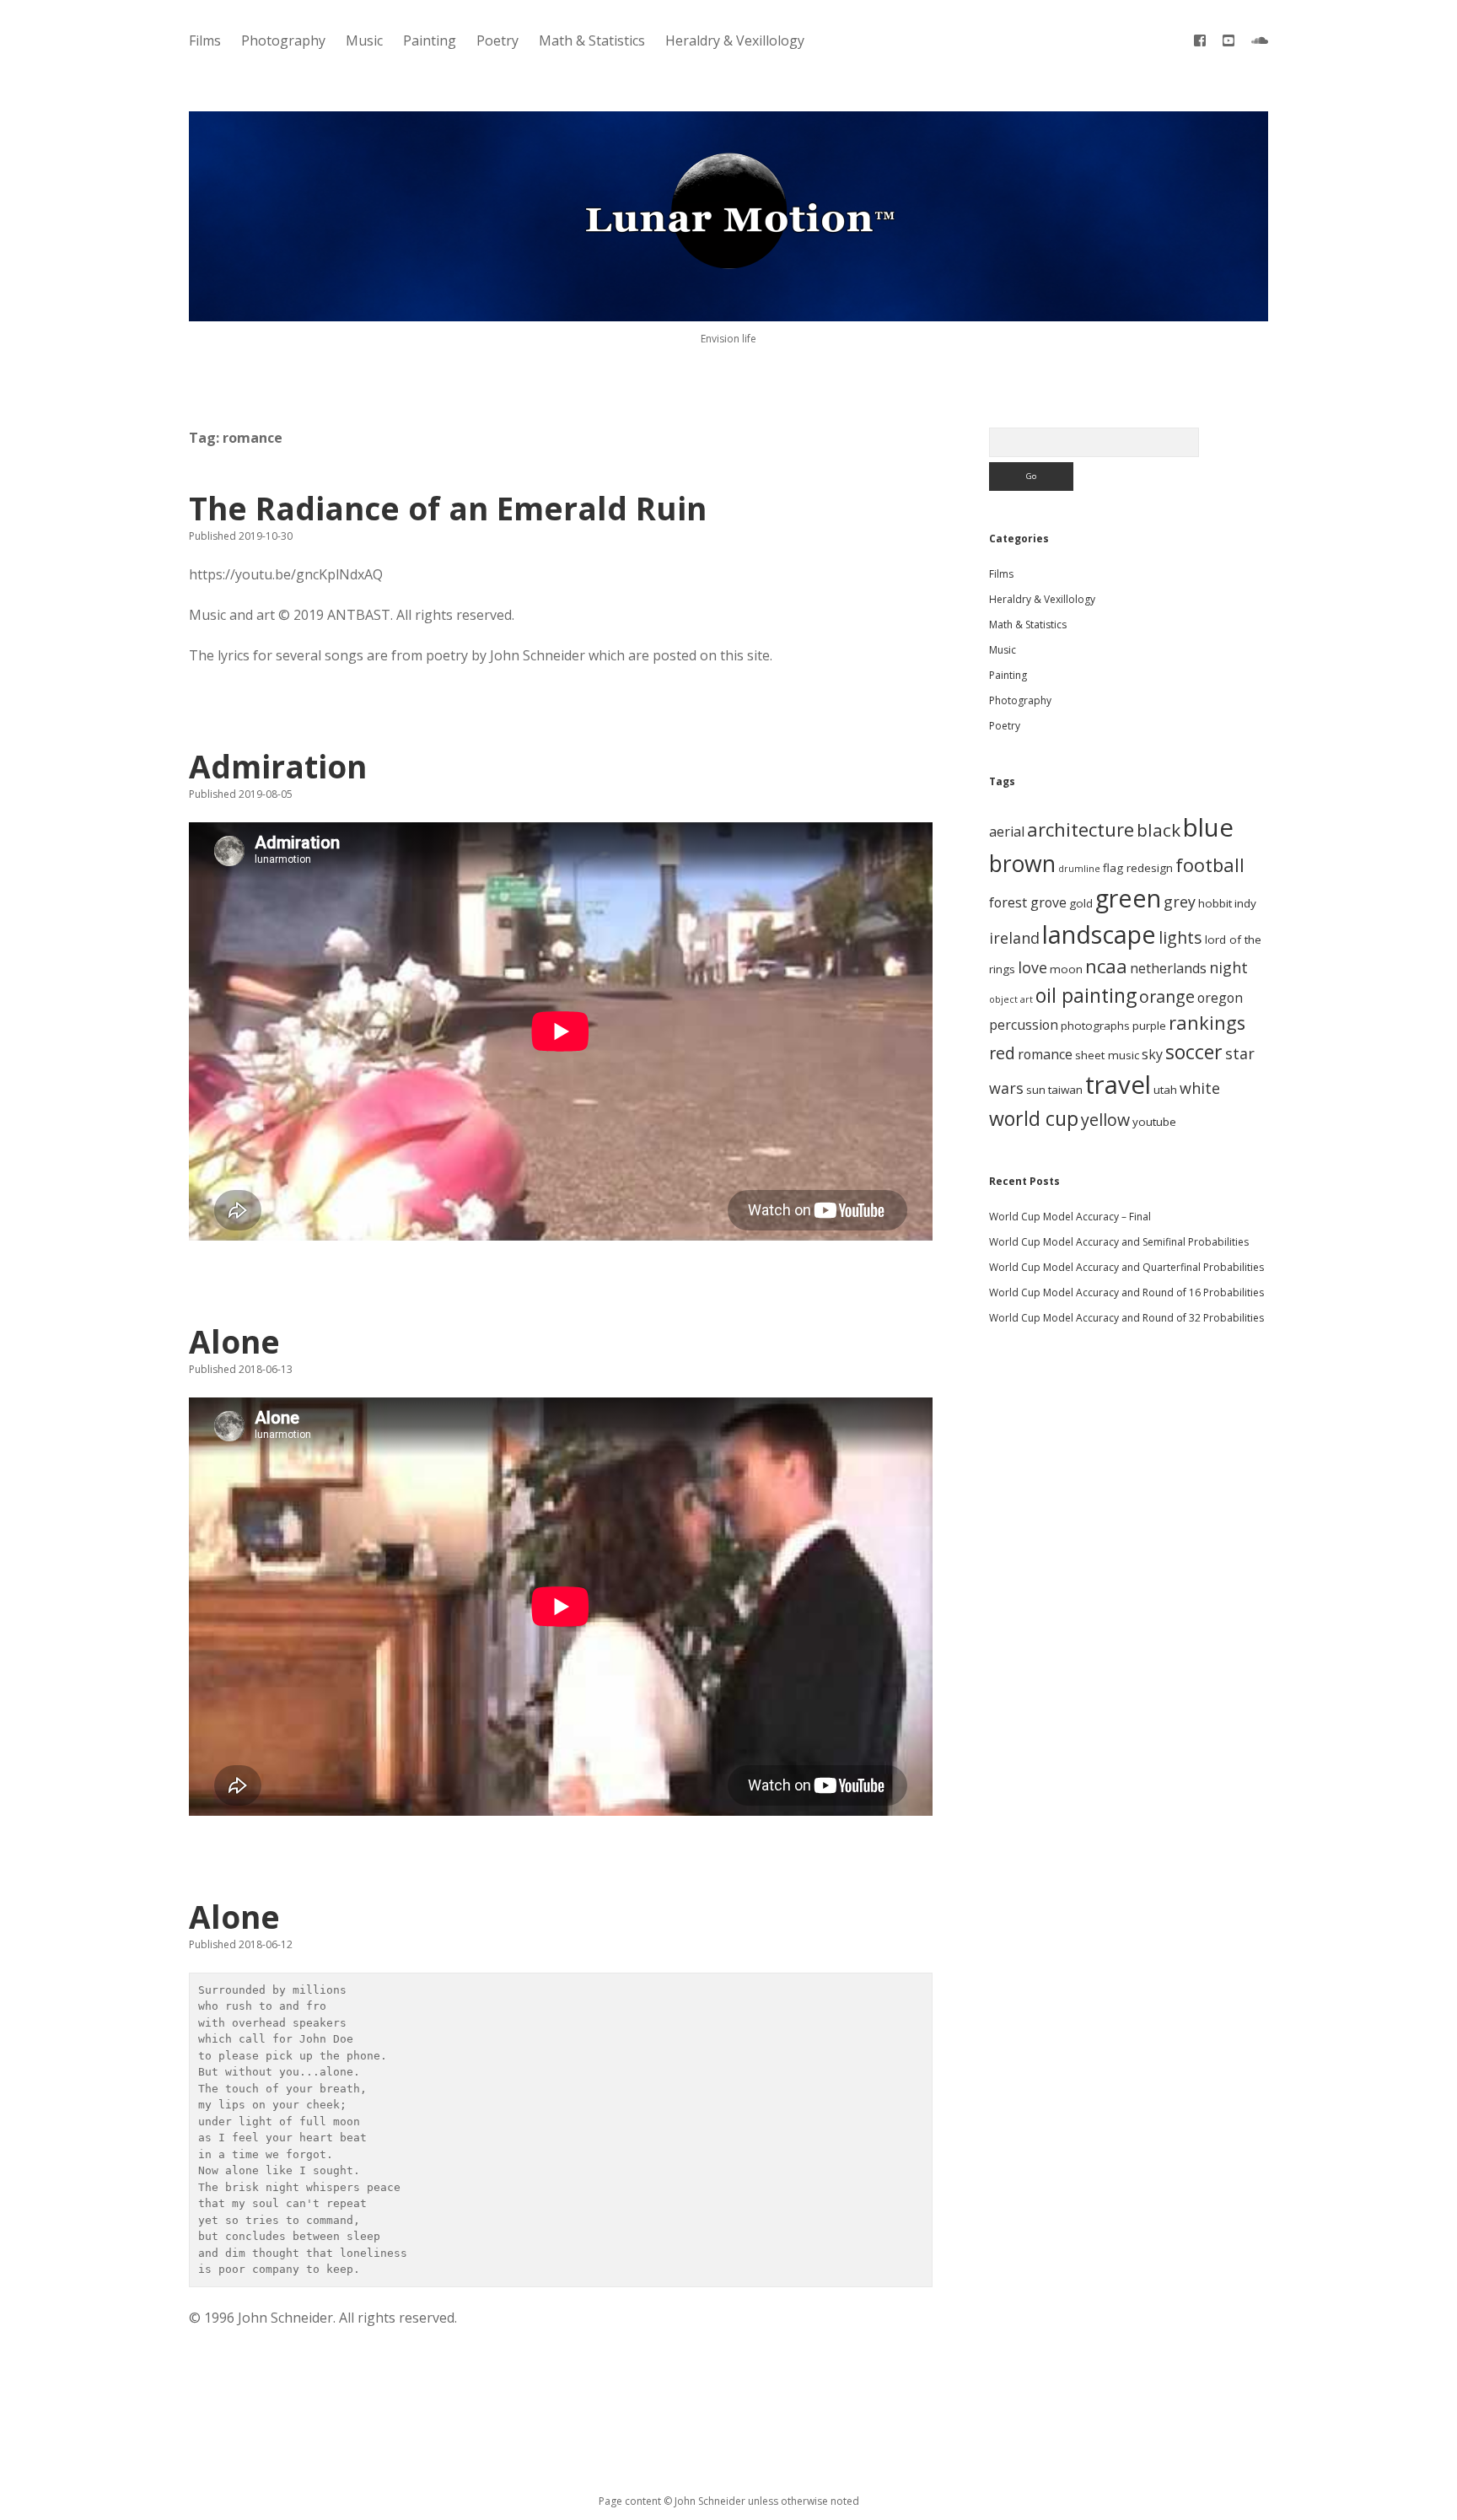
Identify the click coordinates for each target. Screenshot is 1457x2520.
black (1159, 830)
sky (1152, 1054)
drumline (1079, 869)
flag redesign (1138, 868)
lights (1180, 937)
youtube (1154, 1122)
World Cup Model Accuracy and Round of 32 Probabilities (1126, 1318)
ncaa (1106, 966)
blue (1208, 827)
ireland (1014, 938)
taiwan (1065, 1090)
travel (1118, 1085)
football (1210, 865)
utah (1165, 1090)
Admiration (278, 766)
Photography (283, 40)
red (1002, 1053)
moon (1066, 969)
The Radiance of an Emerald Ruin (448, 508)
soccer (1194, 1052)
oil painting (1086, 995)
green (1128, 898)
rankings (1207, 1023)
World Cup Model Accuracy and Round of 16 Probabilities (1126, 1292)
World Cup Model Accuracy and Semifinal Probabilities (1119, 1242)
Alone (234, 1341)
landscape (1099, 934)
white (1200, 1088)
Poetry (497, 40)
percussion (1024, 1025)
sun (1036, 1090)
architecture (1081, 829)
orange (1167, 996)
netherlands (1168, 968)
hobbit (1215, 903)
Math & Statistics (592, 40)
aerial (1007, 832)
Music (364, 40)
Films (205, 40)
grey (1180, 902)
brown (1022, 863)
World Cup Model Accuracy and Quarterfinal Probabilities (1126, 1267)
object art (1011, 999)
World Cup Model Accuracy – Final (1070, 1217)
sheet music (1107, 1055)
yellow (1105, 1120)
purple (1149, 1026)
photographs (1095, 1026)
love (1032, 967)
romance (1045, 1054)
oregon (1220, 998)
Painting (430, 40)
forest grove (1028, 902)
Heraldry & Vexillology (735, 40)
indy (1245, 903)
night (1229, 967)
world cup (1034, 1118)
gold (1081, 903)
